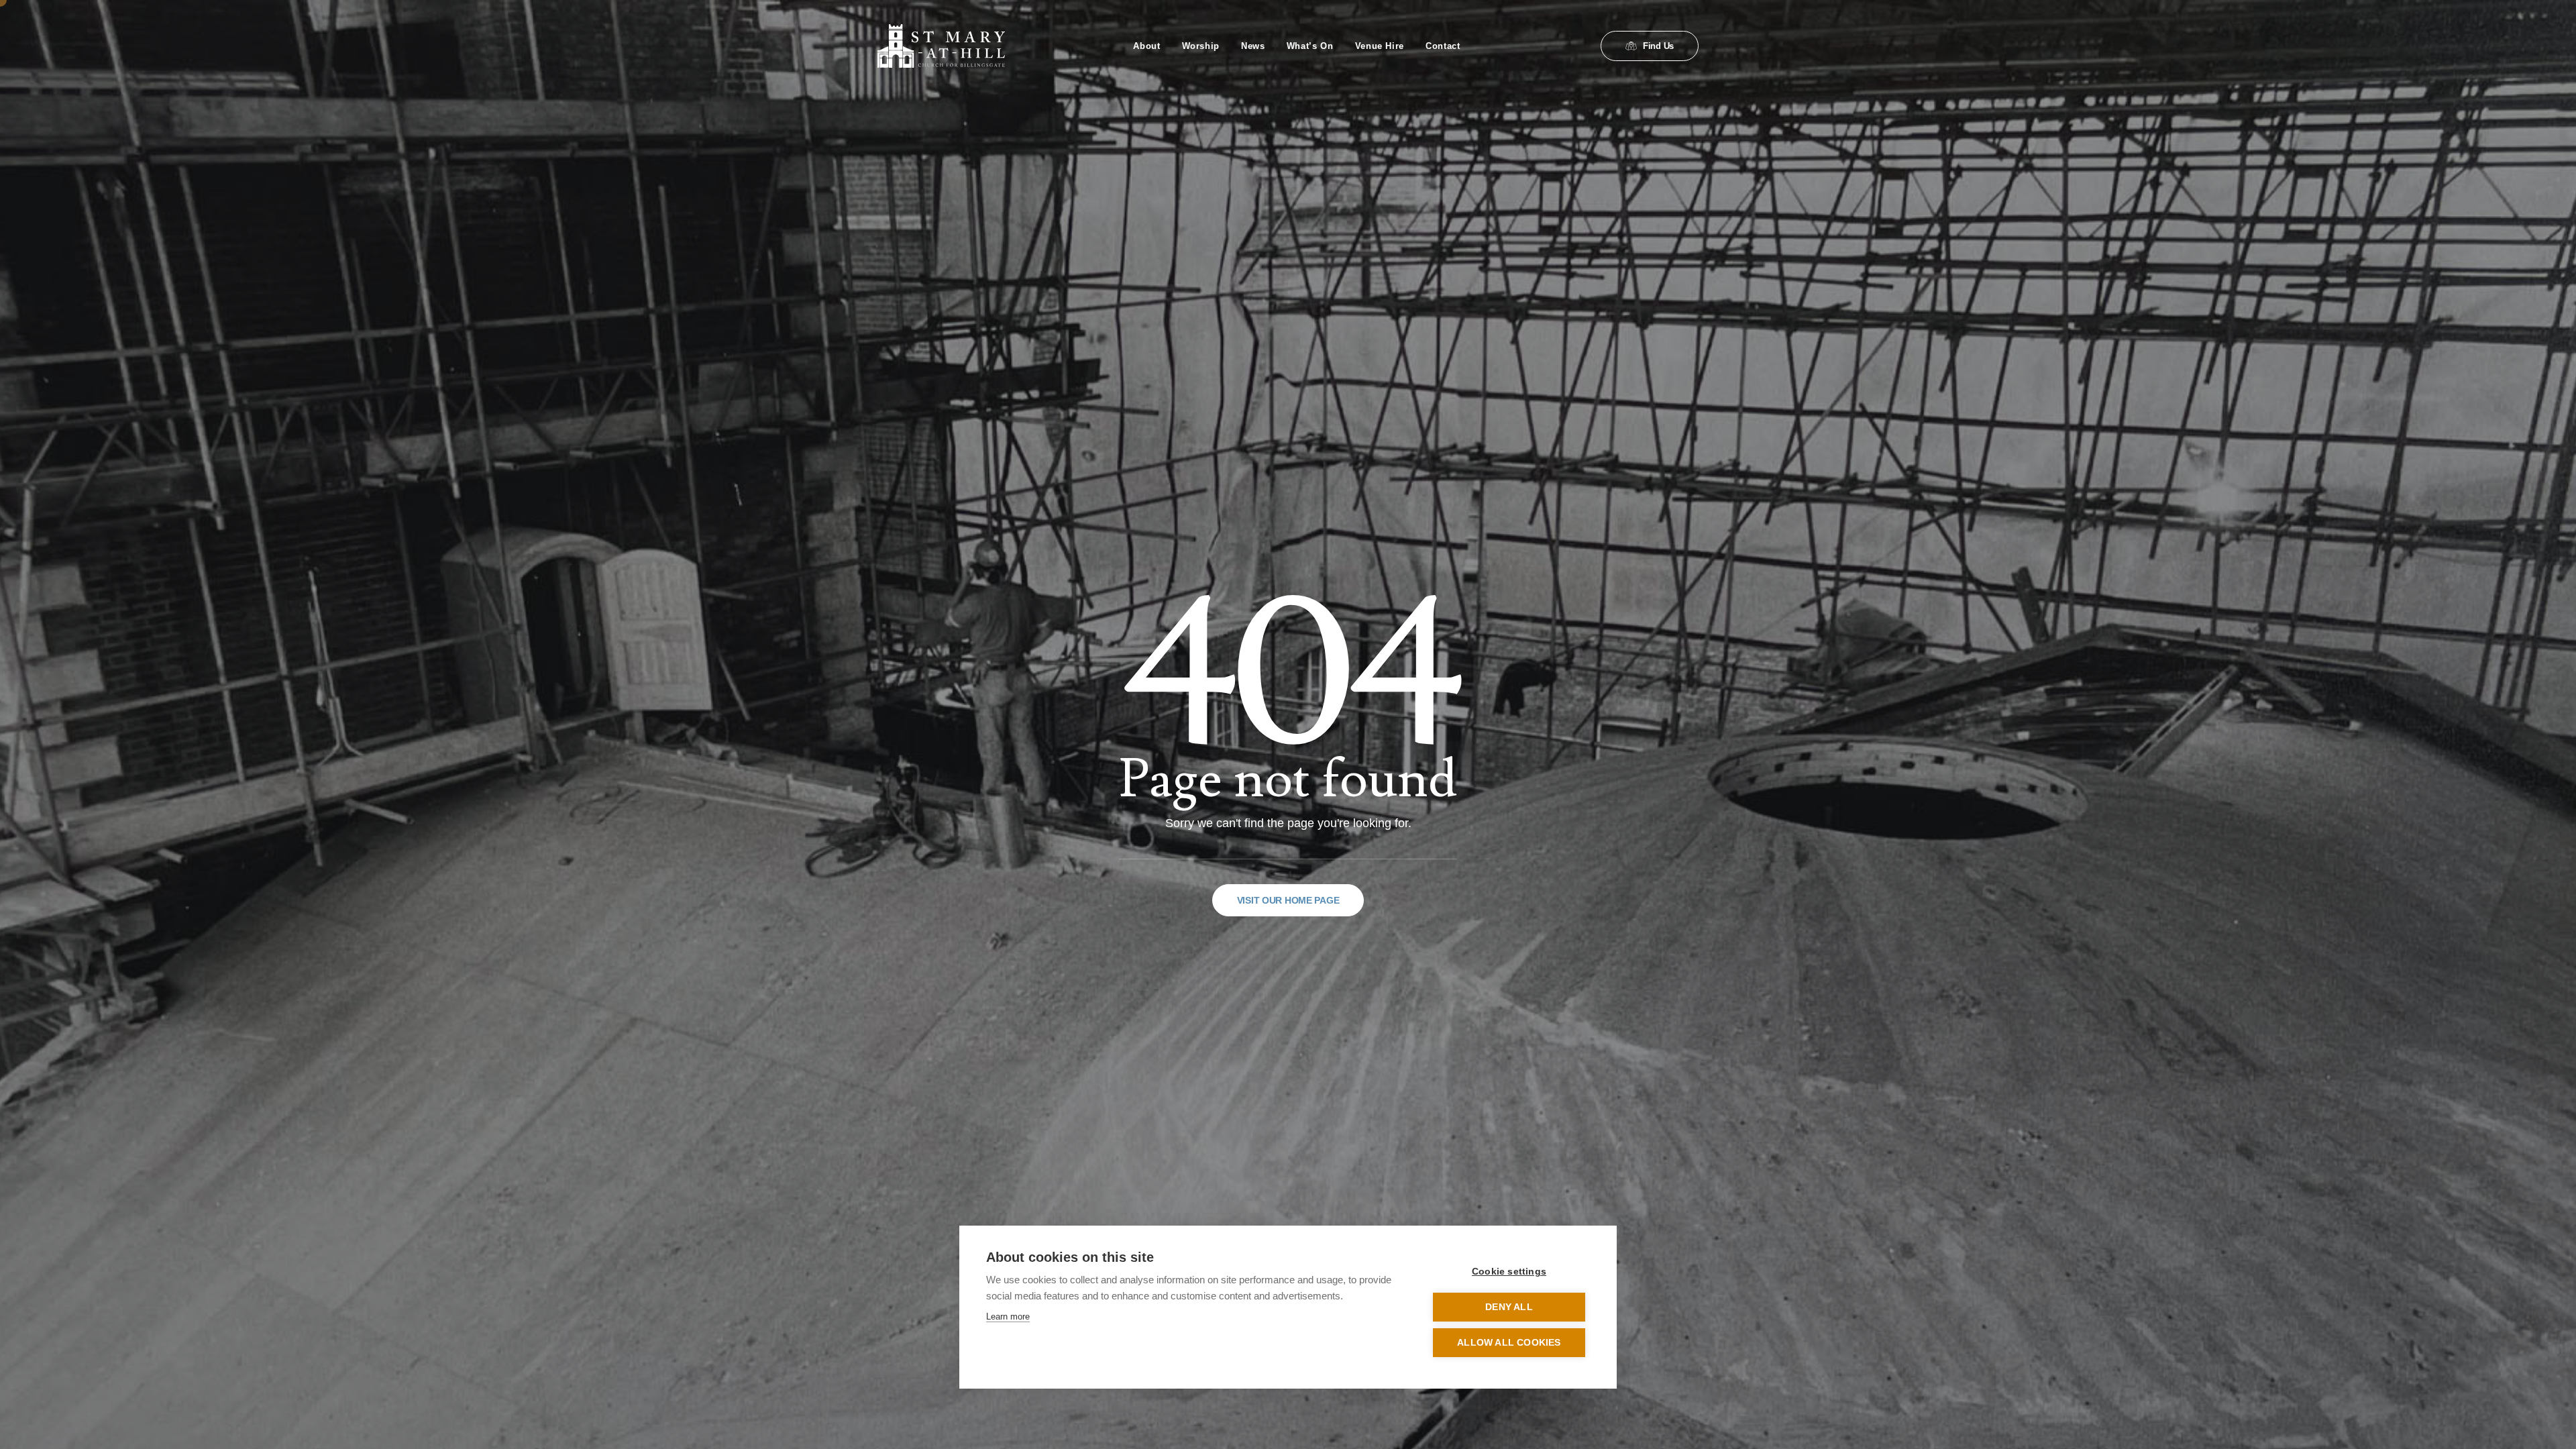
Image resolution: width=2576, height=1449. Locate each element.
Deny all (1509, 1307)
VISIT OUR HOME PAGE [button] (1288, 900)
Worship (1201, 46)
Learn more (1008, 1317)
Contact (1443, 46)
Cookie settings (1509, 1272)
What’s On (1310, 46)
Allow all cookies (1509, 1343)
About (1146, 46)
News (1253, 46)
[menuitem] (1146, 46)
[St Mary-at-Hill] (941, 46)
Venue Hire (1380, 46)
